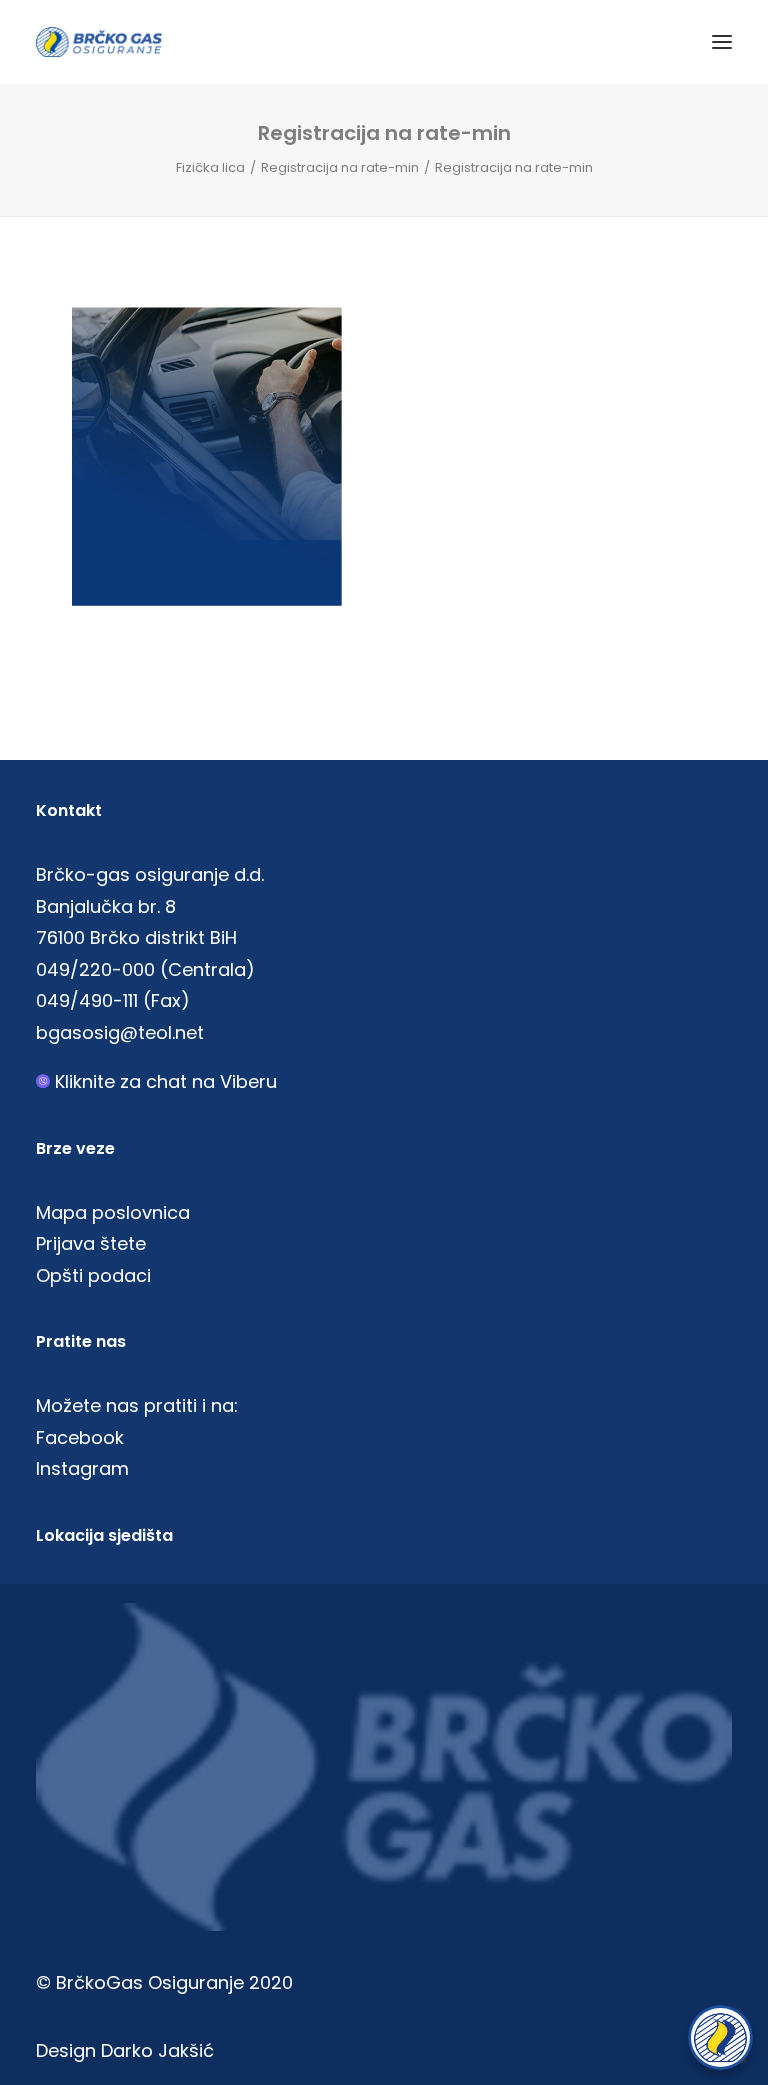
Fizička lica (210, 167)
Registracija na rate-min (340, 167)
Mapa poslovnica (113, 1212)
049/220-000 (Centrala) (145, 969)
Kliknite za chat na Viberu (166, 1081)
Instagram (82, 1468)
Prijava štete (91, 1243)
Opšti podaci (93, 1275)
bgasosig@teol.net (120, 1032)
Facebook (80, 1437)
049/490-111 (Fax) (113, 1000)
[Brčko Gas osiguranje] (99, 42)
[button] (722, 42)
